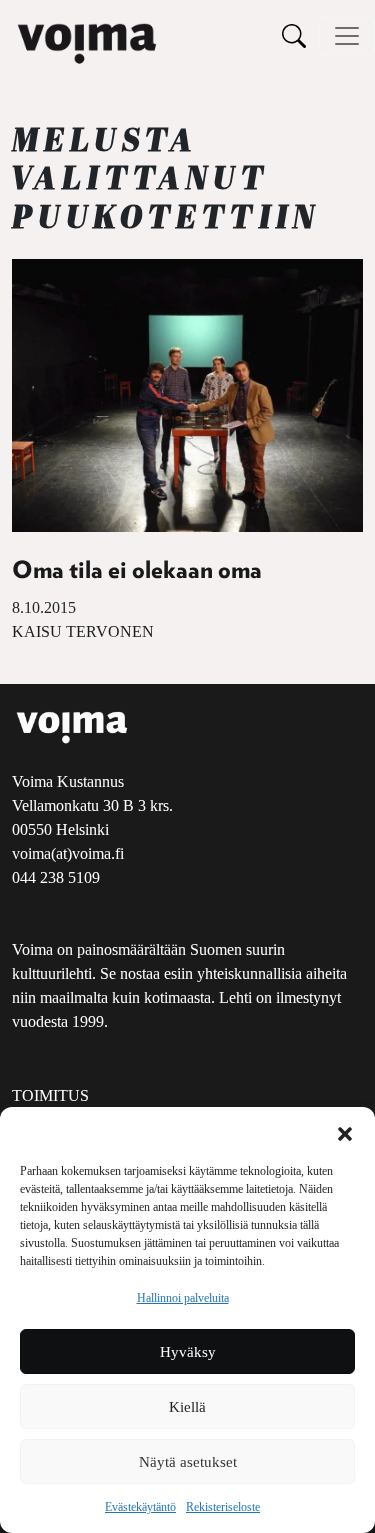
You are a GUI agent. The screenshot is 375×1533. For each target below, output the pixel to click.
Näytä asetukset (188, 1462)
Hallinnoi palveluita (183, 1298)
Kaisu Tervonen (83, 631)
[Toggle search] (294, 35)
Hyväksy (188, 1352)
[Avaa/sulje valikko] (347, 36)
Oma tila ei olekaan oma (137, 571)
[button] (345, 1132)
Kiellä (187, 1407)
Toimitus (50, 1095)
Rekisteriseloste (223, 1507)
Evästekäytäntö (140, 1507)
